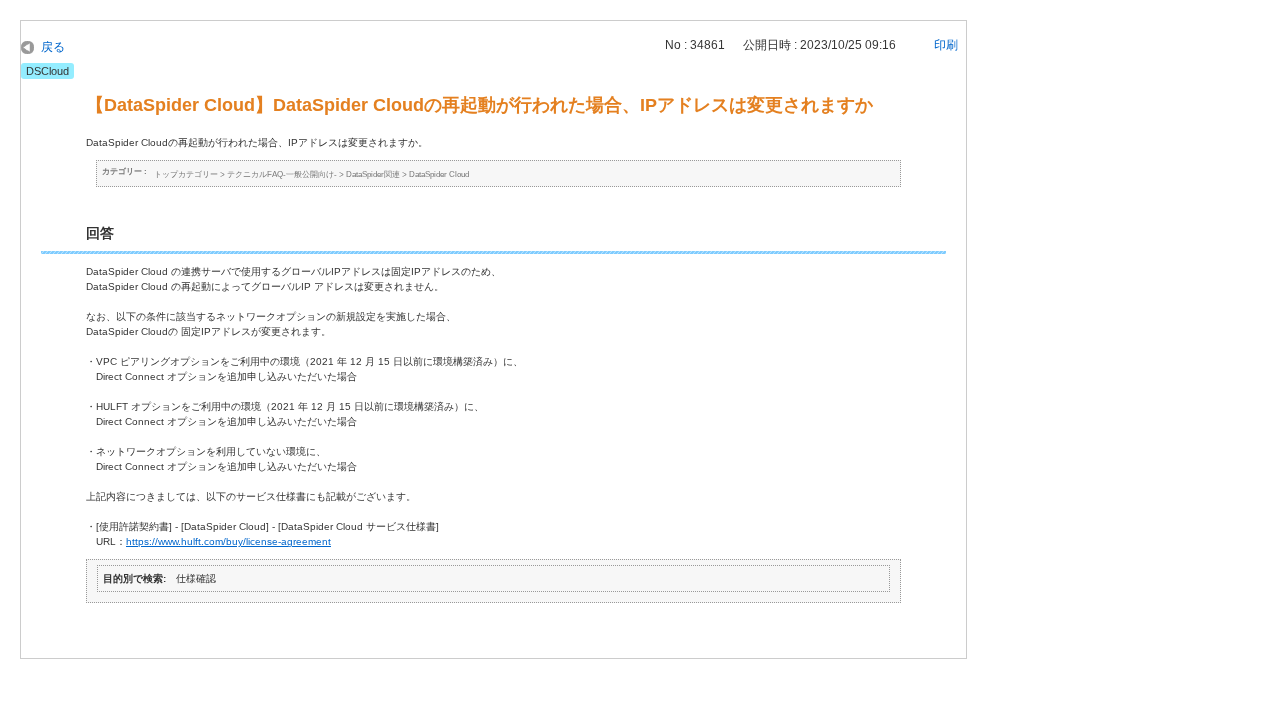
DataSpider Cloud (439, 174)
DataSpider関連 (373, 174)
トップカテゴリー (186, 174)
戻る (53, 47)
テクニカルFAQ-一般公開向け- (282, 174)
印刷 (946, 45)
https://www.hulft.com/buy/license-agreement (228, 541)
